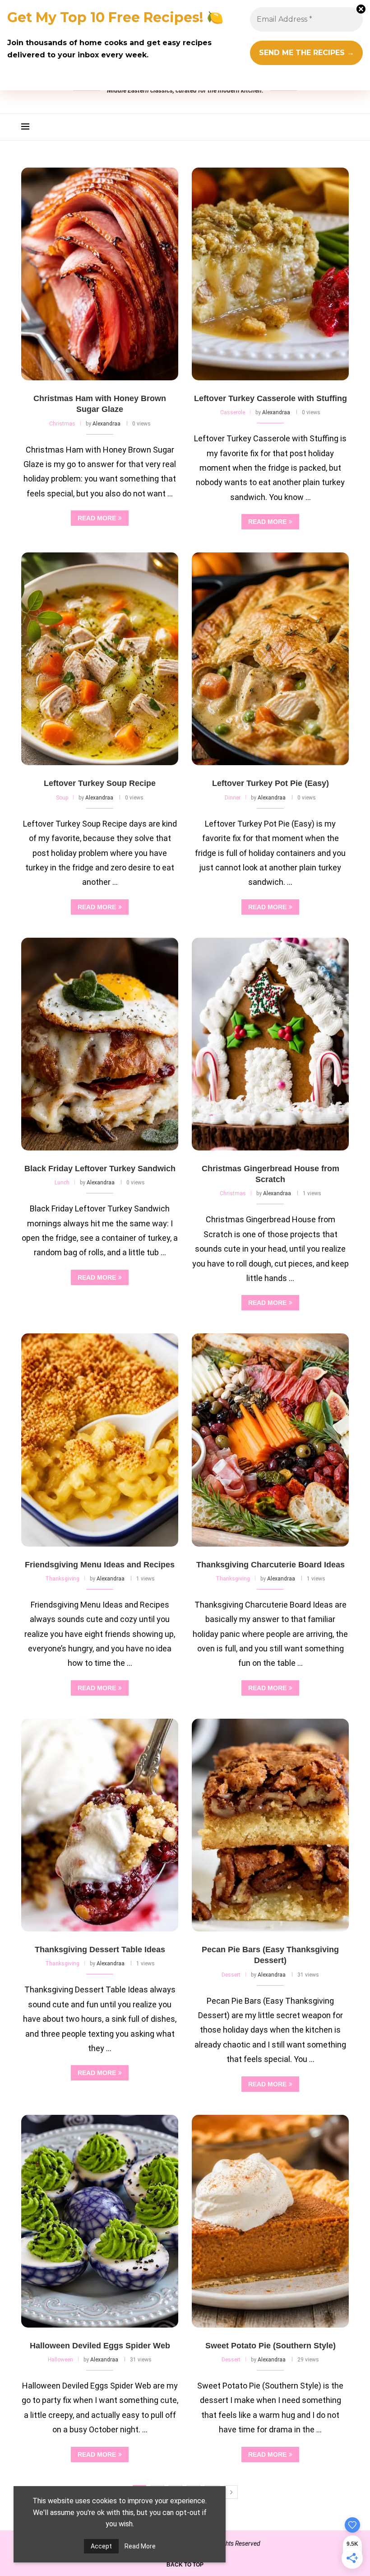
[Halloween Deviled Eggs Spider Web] (100, 2221)
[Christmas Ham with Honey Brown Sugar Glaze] (100, 274)
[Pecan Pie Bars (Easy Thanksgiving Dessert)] (270, 1825)
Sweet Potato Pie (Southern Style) (271, 2346)
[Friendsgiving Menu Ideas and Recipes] (100, 1440)
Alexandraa (106, 424)
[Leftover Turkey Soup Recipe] (100, 659)
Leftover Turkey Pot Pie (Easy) (271, 783)
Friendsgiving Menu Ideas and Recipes (100, 1565)
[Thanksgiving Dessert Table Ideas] (100, 1825)
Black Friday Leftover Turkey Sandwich (100, 1169)
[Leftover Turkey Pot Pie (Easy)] (270, 659)
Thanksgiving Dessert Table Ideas (100, 1950)
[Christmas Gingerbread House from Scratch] (270, 1044)
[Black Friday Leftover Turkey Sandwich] (100, 1044)
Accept (101, 2546)
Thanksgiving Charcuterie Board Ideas (271, 1565)
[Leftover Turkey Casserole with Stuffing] (270, 274)
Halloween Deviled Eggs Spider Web (100, 2346)
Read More (140, 2546)
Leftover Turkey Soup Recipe (100, 783)
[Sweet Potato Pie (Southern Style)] (270, 2221)
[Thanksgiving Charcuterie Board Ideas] (270, 1440)
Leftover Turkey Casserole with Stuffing (271, 398)
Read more (97, 518)
